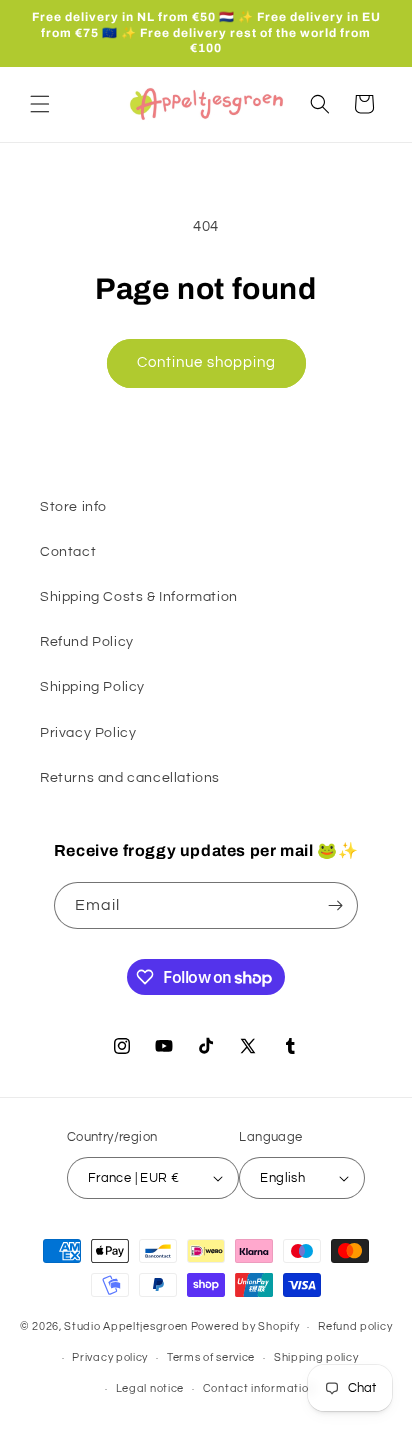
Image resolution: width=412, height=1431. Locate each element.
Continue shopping (206, 362)
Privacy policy (110, 1357)
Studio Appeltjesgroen (126, 1326)
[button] (40, 104)
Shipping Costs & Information (139, 597)
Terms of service (211, 1357)
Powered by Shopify (245, 1326)
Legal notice (150, 1388)
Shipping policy (316, 1357)
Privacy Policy (88, 733)
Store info (73, 507)
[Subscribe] (335, 905)
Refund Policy (87, 642)
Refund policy (355, 1326)
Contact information (259, 1388)
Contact (68, 552)
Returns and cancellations (130, 778)
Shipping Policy (92, 687)
